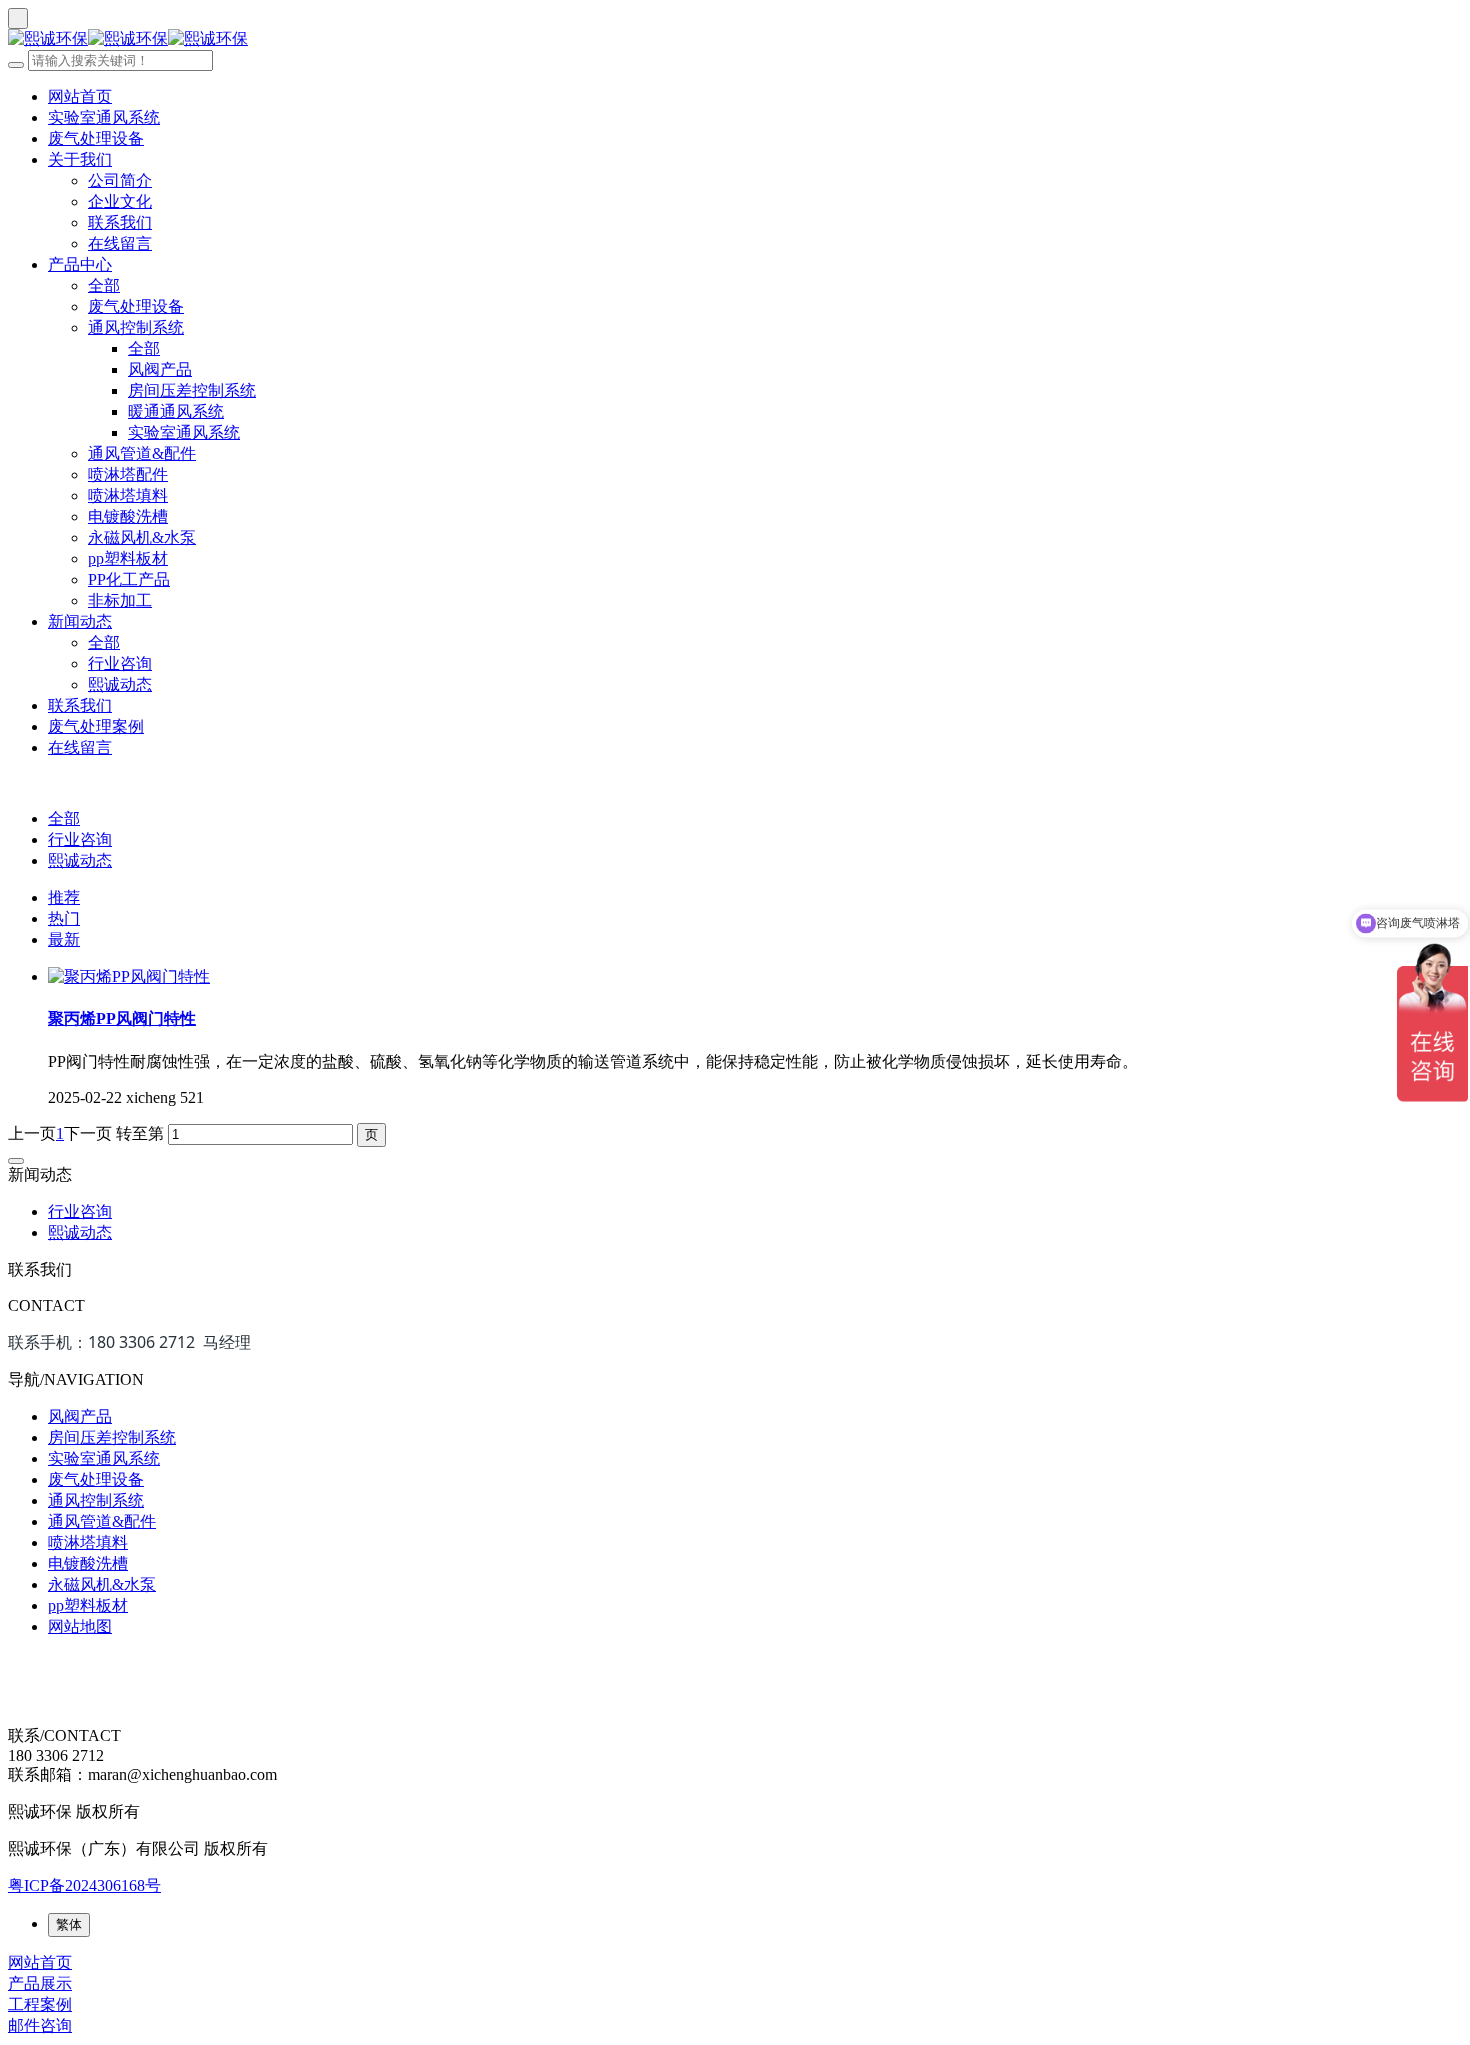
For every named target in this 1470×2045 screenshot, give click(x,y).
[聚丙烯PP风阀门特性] (129, 976)
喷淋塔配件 (128, 474)
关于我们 (80, 159)
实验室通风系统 (104, 117)
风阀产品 (160, 369)
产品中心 (80, 264)
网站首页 (80, 96)
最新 (64, 939)
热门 (64, 918)
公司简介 (120, 180)
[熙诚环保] (735, 39)
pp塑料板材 (128, 558)
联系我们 (120, 222)
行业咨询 (120, 663)
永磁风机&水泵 (142, 537)
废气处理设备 (96, 138)
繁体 (69, 1924)
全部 (104, 285)
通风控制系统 (136, 327)
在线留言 (120, 243)
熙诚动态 (120, 684)
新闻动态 (80, 621)
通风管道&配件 (142, 453)
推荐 (64, 897)
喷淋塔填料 (128, 495)
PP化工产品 (129, 579)
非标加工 (120, 600)
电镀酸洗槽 (128, 516)
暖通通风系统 (176, 411)
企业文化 (120, 201)
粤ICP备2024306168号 (84, 1885)
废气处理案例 (96, 726)
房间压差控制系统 (192, 390)
